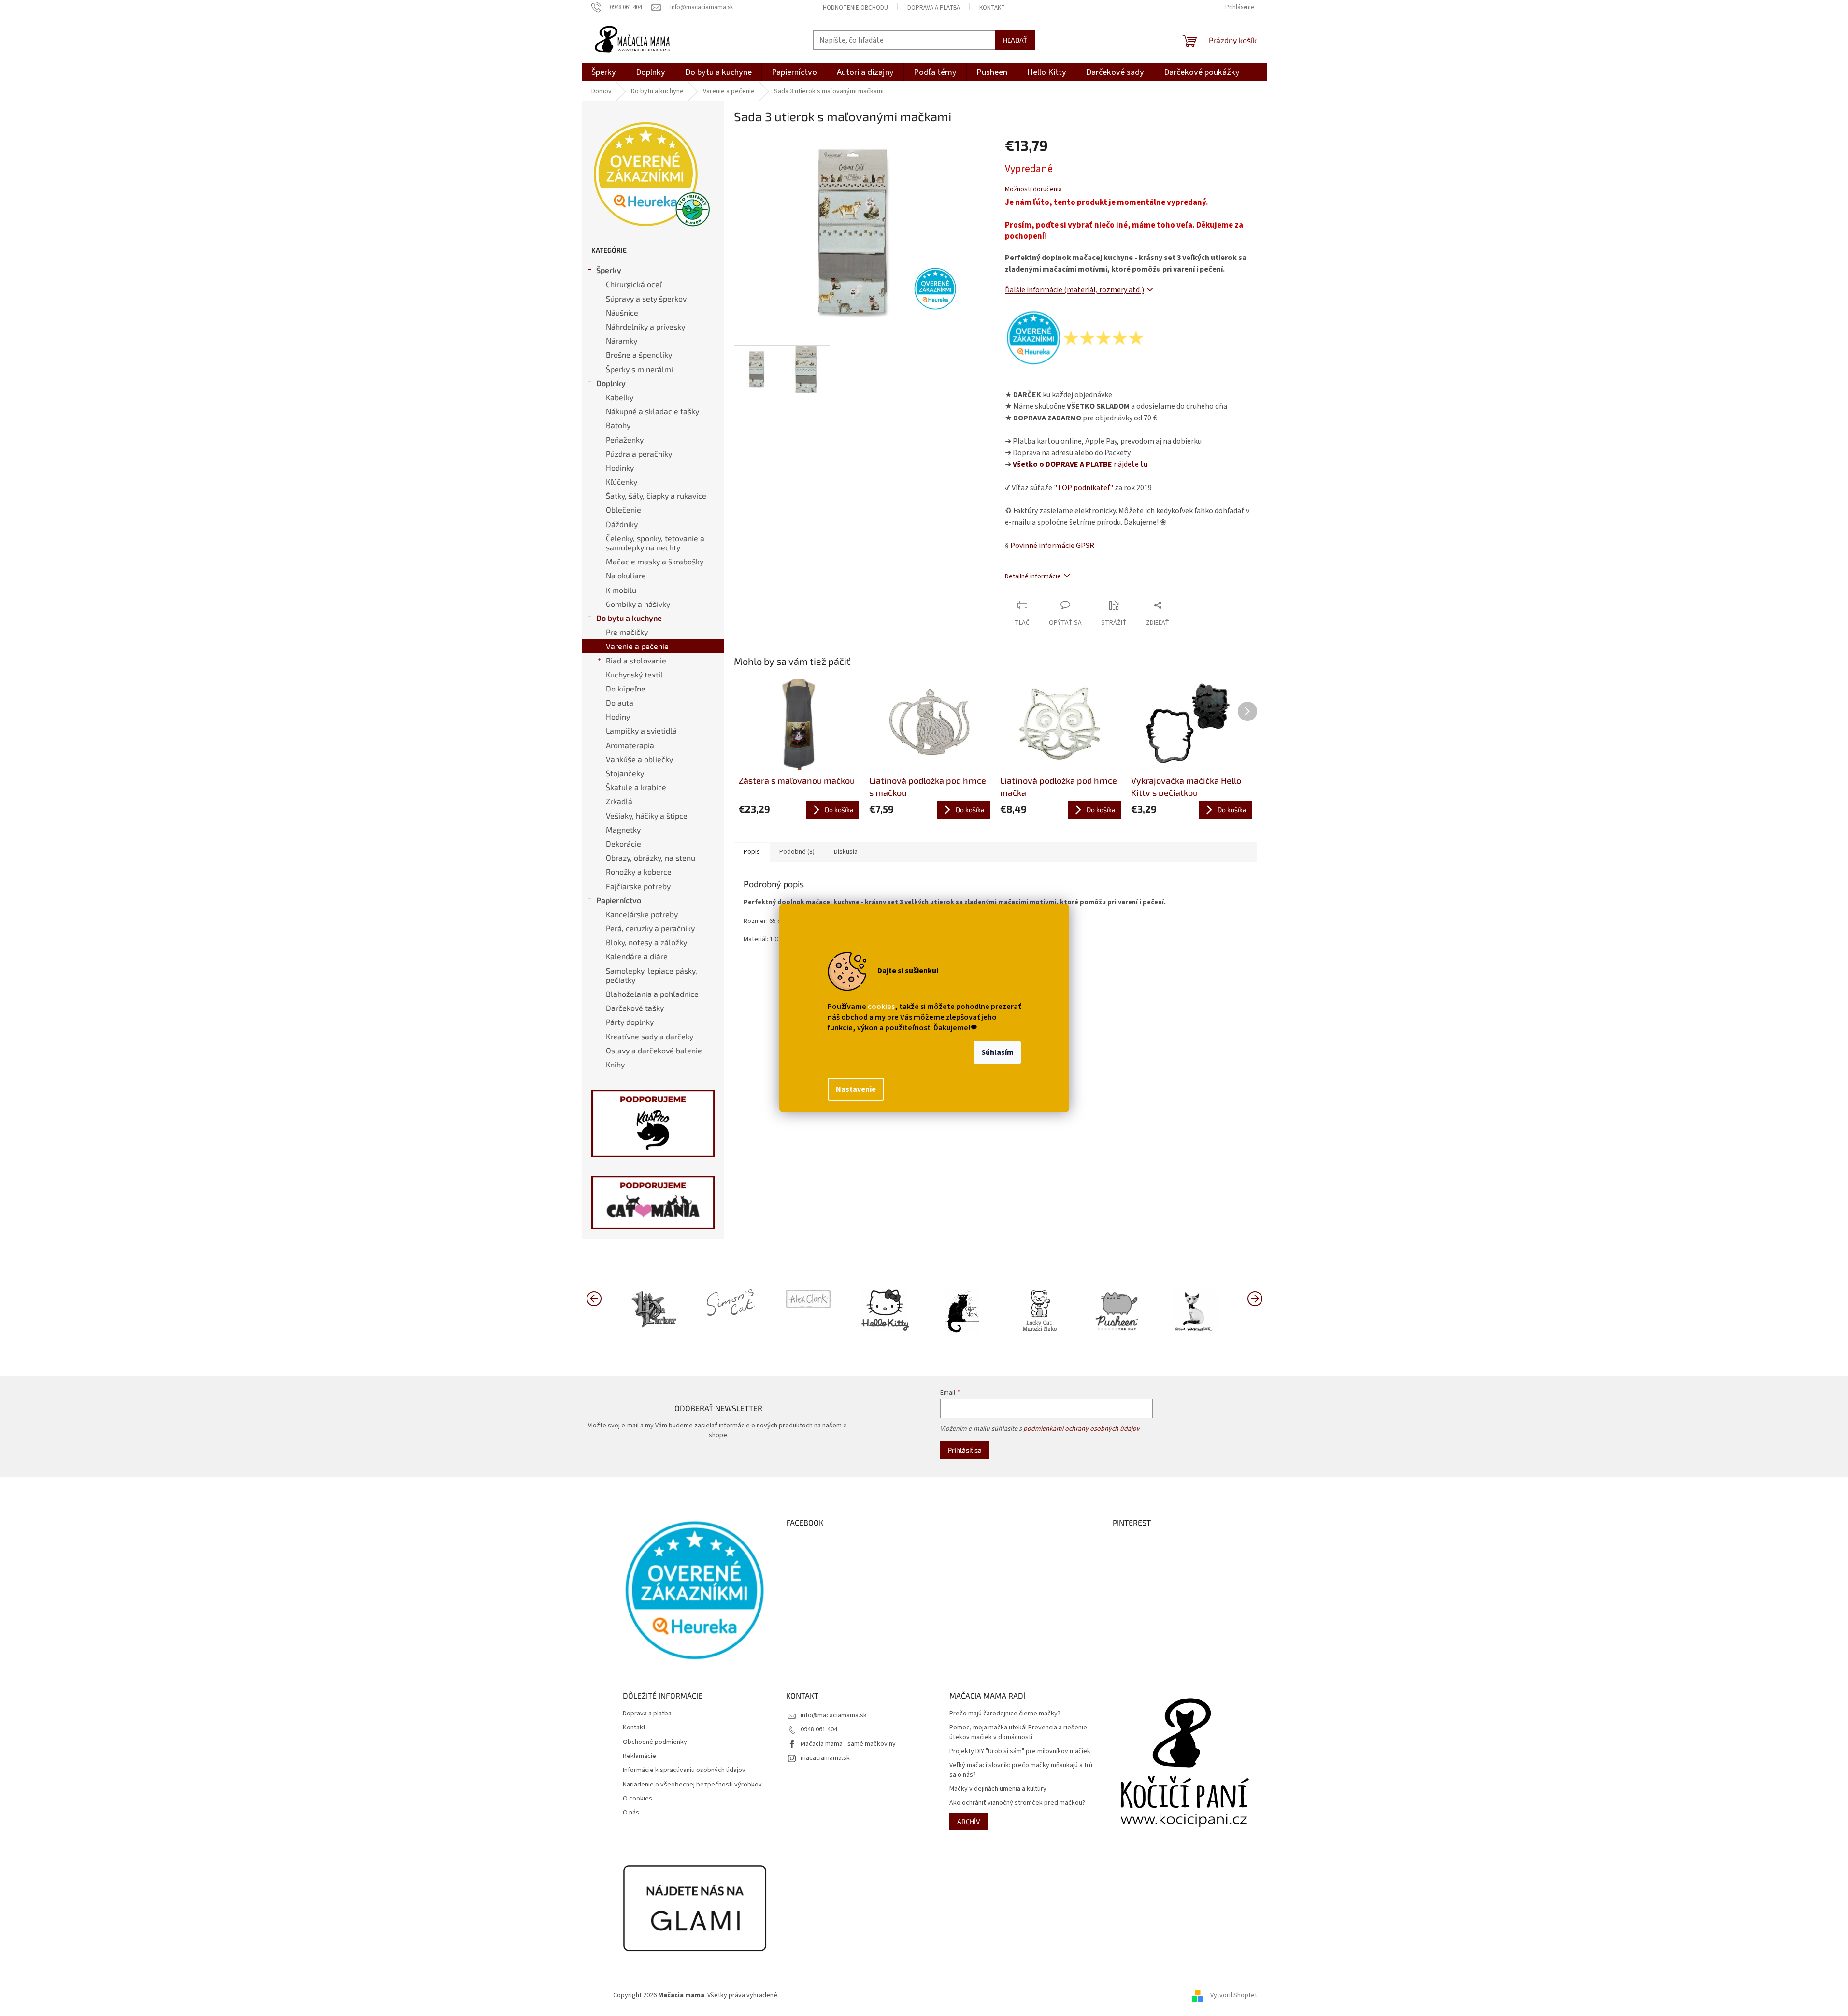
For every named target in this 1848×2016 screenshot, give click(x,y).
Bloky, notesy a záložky (646, 942)
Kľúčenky (622, 482)
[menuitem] (604, 72)
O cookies (637, 1799)
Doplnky (611, 383)
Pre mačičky (627, 632)
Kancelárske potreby (642, 914)
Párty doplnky (630, 1022)
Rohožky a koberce (639, 871)
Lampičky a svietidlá (641, 730)
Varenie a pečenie (637, 646)
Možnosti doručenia (1033, 190)
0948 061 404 (819, 1729)
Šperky (609, 270)
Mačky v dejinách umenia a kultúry (998, 1789)
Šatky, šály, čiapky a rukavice (656, 496)
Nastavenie (856, 1089)
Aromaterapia (630, 745)
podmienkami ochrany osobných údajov (1082, 1429)
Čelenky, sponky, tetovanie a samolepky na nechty (655, 543)
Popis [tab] (752, 852)
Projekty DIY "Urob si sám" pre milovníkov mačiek (1020, 1751)
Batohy (618, 425)
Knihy (615, 1064)
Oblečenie (623, 510)
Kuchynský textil (634, 674)
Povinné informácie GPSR (1052, 546)
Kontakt (992, 8)
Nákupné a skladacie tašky (652, 411)
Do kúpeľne (626, 688)
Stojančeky (625, 773)
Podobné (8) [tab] (797, 852)
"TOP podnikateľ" (1083, 488)
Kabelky (620, 397)
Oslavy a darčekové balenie (654, 1050)
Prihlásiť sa (965, 1450)
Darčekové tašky (635, 1008)
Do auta (620, 702)
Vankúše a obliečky (639, 759)
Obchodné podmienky (655, 1742)
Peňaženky (625, 439)
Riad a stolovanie (636, 660)
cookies (881, 1007)
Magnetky (623, 829)
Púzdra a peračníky (639, 454)
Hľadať (1015, 40)
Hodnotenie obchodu (855, 8)
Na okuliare (626, 575)
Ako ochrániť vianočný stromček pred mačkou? (1017, 1803)
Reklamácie (639, 1756)
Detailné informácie (1033, 576)
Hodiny (618, 716)
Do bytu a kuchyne (629, 618)
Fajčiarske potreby (638, 886)
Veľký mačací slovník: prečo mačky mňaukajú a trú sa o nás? (1021, 1770)
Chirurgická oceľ (634, 284)
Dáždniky (622, 524)
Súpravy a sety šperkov (646, 298)
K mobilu (621, 590)
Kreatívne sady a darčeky (650, 1036)
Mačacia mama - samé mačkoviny (848, 1744)
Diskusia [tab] (846, 852)
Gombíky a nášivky (638, 604)
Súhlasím (997, 1052)
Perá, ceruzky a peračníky (650, 928)
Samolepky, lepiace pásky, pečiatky (652, 975)
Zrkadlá (619, 801)
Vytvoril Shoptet (1234, 1995)
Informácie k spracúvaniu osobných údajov (684, 1770)
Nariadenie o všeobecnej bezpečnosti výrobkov (692, 1785)
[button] (1255, 1298)
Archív (969, 1822)
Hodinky (620, 468)
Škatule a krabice (636, 787)
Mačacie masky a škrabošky (655, 561)
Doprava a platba (934, 8)
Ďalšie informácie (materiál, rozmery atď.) (1074, 290)
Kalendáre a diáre (637, 956)
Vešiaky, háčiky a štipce (647, 815)
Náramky (622, 340)
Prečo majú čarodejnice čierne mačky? (1005, 1714)
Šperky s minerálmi (639, 369)
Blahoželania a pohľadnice (652, 994)
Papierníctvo (619, 900)
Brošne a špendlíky (639, 354)
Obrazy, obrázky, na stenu (651, 857)
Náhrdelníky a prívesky (645, 326)
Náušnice (622, 312)
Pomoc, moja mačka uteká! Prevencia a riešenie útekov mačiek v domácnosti (1018, 1732)
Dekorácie (623, 843)
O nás (631, 1813)
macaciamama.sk (825, 1758)
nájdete (1080, 464)
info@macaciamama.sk (834, 1715)
